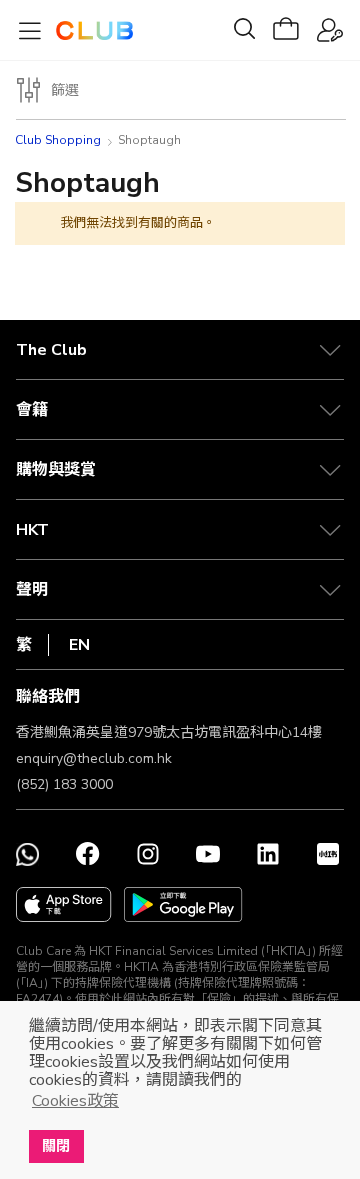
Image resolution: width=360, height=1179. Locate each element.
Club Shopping (58, 140)
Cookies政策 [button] (75, 1101)
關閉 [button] (56, 1146)
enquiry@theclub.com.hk (94, 758)
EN (79, 645)
